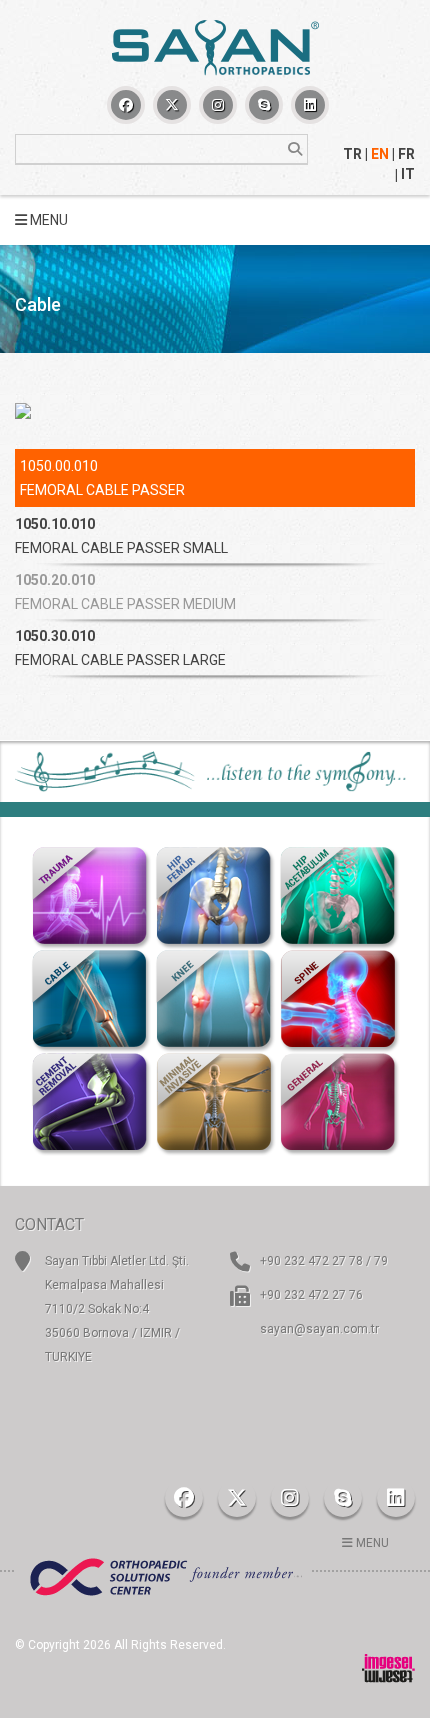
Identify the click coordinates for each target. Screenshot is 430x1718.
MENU (47, 220)
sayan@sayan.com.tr (319, 1329)
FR (406, 154)
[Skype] (264, 105)
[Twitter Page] (172, 105)
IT (408, 174)
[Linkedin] (310, 105)
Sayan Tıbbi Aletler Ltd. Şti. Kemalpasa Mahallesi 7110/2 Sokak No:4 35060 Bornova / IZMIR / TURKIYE (117, 1309)
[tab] (215, 536)
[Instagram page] (218, 105)
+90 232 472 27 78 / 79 (324, 1261)
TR (352, 154)
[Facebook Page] (126, 105)
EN (380, 154)
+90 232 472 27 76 (311, 1295)
